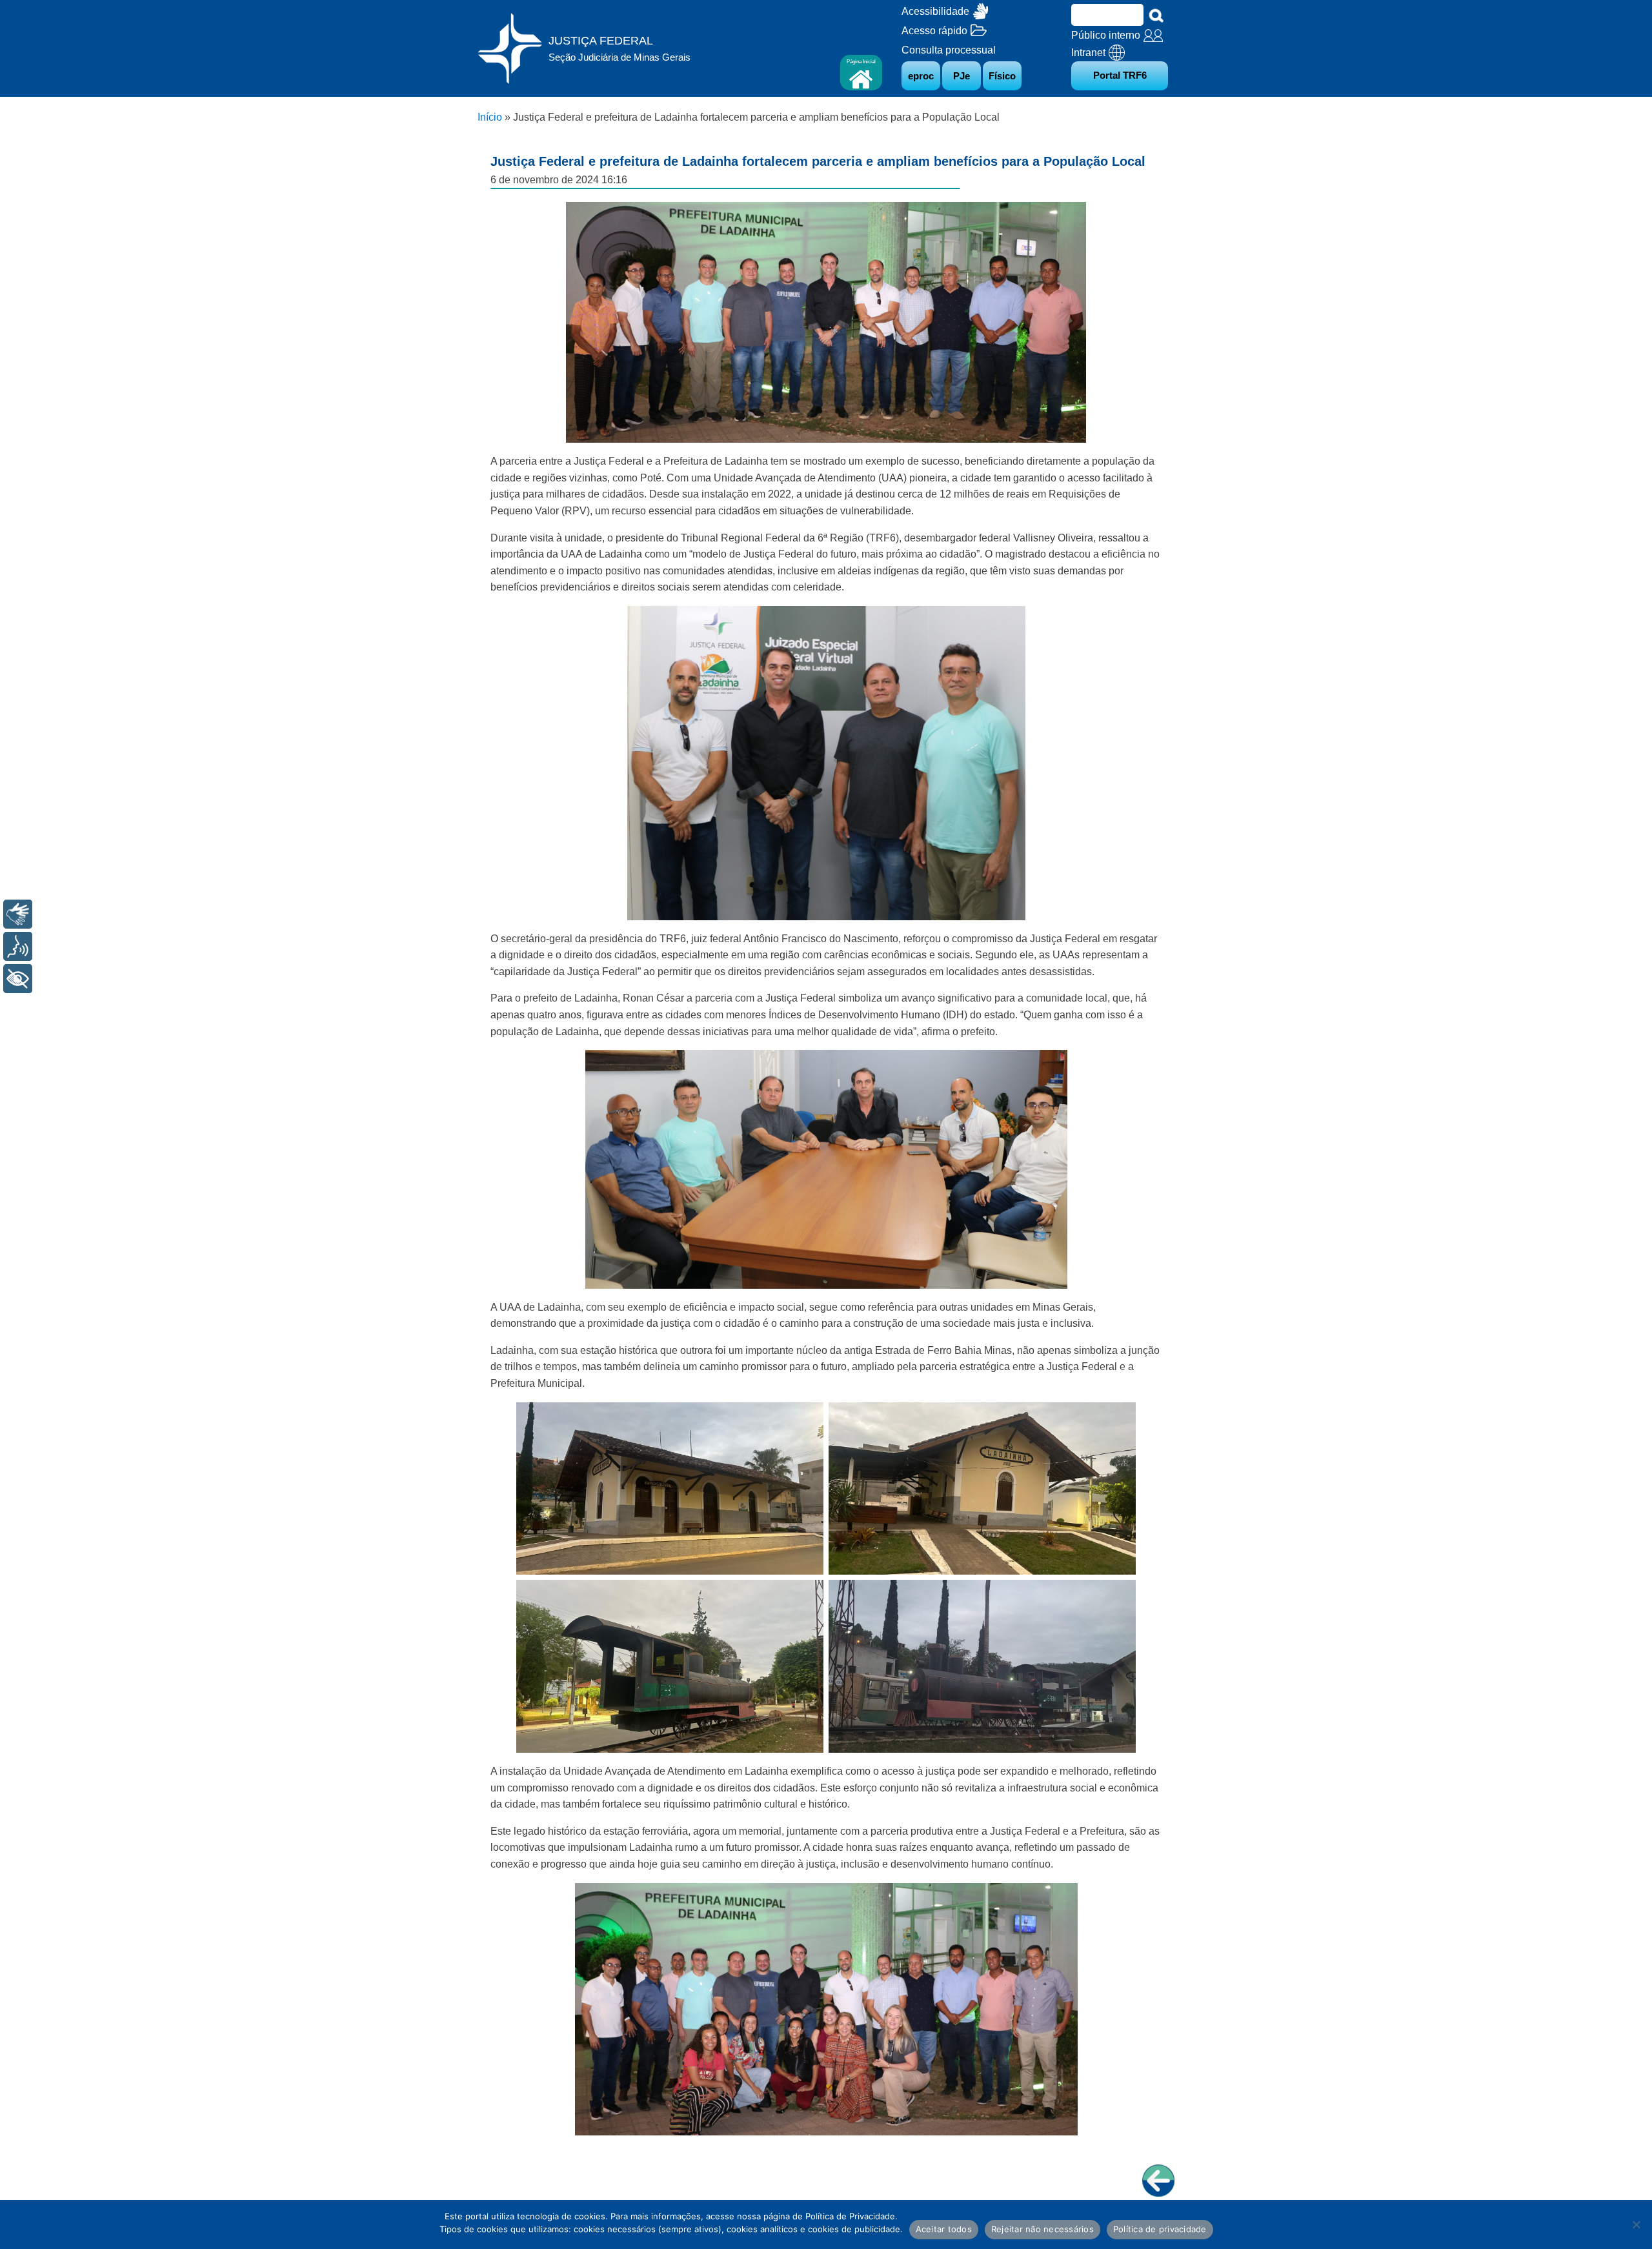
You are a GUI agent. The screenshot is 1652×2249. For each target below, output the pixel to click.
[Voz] (18, 946)
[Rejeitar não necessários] (1636, 2224)
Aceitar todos (944, 2229)
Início (490, 117)
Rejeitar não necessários (1043, 2229)
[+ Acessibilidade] (18, 979)
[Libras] (18, 914)
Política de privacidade (1160, 2229)
